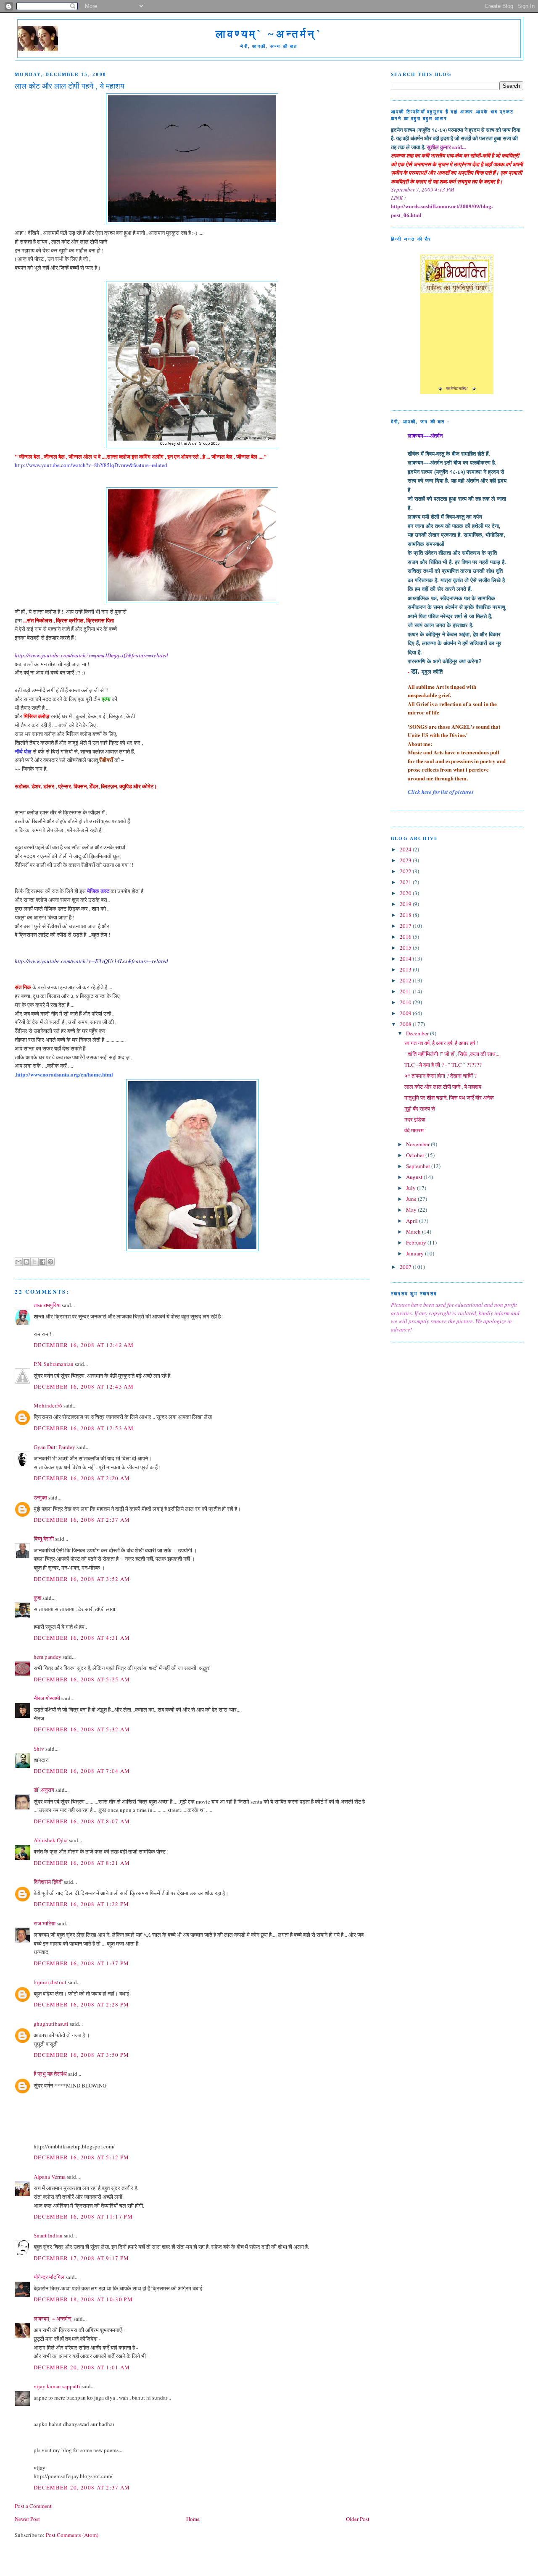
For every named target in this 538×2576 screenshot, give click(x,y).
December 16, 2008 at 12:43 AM (84, 1386)
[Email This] (18, 1262)
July (411, 1188)
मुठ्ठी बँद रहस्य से (420, 1108)
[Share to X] (34, 1262)
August (415, 1177)
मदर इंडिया (415, 1119)
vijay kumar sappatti (57, 2386)
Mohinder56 (48, 1405)
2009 (406, 1013)
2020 (406, 893)
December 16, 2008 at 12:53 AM (84, 1428)
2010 (406, 1002)
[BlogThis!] (26, 1262)
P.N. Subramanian (54, 1364)
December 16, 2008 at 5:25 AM (82, 1679)
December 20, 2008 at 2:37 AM (82, 2487)
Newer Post (27, 2519)
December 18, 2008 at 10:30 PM (83, 2299)
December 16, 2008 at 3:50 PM (81, 2055)
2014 (406, 958)
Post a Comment (33, 2506)
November (418, 1144)
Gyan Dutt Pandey (54, 1447)
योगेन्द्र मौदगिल (49, 2277)
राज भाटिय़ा (45, 1923)
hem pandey (47, 1657)
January (415, 1253)
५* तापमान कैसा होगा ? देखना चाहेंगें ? (440, 1076)
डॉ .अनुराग (44, 1790)
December (418, 1033)
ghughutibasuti (51, 2024)
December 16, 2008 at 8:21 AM (82, 1863)
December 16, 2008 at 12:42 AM (84, 1345)
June (412, 1199)
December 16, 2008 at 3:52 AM (82, 1579)
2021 (406, 882)
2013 (406, 969)
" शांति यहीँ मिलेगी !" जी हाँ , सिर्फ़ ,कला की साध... (452, 1054)
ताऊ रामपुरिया (47, 1305)
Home (193, 2519)
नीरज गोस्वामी (47, 1698)
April (413, 1221)
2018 (406, 915)
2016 (406, 937)
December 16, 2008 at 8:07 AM (82, 1821)
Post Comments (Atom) (72, 2535)
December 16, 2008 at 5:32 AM (82, 1729)
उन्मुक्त (40, 1497)
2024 (406, 849)
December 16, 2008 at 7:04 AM (82, 1771)
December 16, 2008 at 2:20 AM (82, 1478)
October (416, 1155)
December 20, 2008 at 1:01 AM (82, 2367)
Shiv (39, 1749)
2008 (406, 1024)
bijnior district (50, 1982)
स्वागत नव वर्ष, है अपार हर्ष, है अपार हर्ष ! (441, 1043)
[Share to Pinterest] (50, 1262)
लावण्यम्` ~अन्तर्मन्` (269, 34)
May (412, 1210)
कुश (37, 1598)
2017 (406, 926)
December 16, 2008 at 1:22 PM (81, 1904)
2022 (406, 871)
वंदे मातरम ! (415, 1130)
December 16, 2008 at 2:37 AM (82, 1520)
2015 (406, 948)
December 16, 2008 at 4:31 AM (82, 1638)
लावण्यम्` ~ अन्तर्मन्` (53, 2319)
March (414, 1232)
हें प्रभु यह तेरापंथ (50, 2074)
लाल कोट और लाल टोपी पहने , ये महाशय (443, 1087)
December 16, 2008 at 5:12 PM (81, 2157)
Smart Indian (48, 2235)
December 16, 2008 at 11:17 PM (83, 2216)
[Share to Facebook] (42, 1262)
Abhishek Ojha (51, 1840)
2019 (406, 904)
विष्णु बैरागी (44, 1539)
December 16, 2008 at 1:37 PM (81, 1963)
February (417, 1242)
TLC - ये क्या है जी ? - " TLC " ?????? (443, 1065)
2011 (406, 991)
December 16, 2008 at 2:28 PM (81, 2004)
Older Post (358, 2519)
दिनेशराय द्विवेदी (48, 1882)
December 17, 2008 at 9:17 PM (81, 2258)
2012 (406, 980)
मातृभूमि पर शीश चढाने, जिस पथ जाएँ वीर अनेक (449, 1098)
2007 (406, 1267)
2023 (406, 860)
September (419, 1166)
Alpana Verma (50, 2177)
